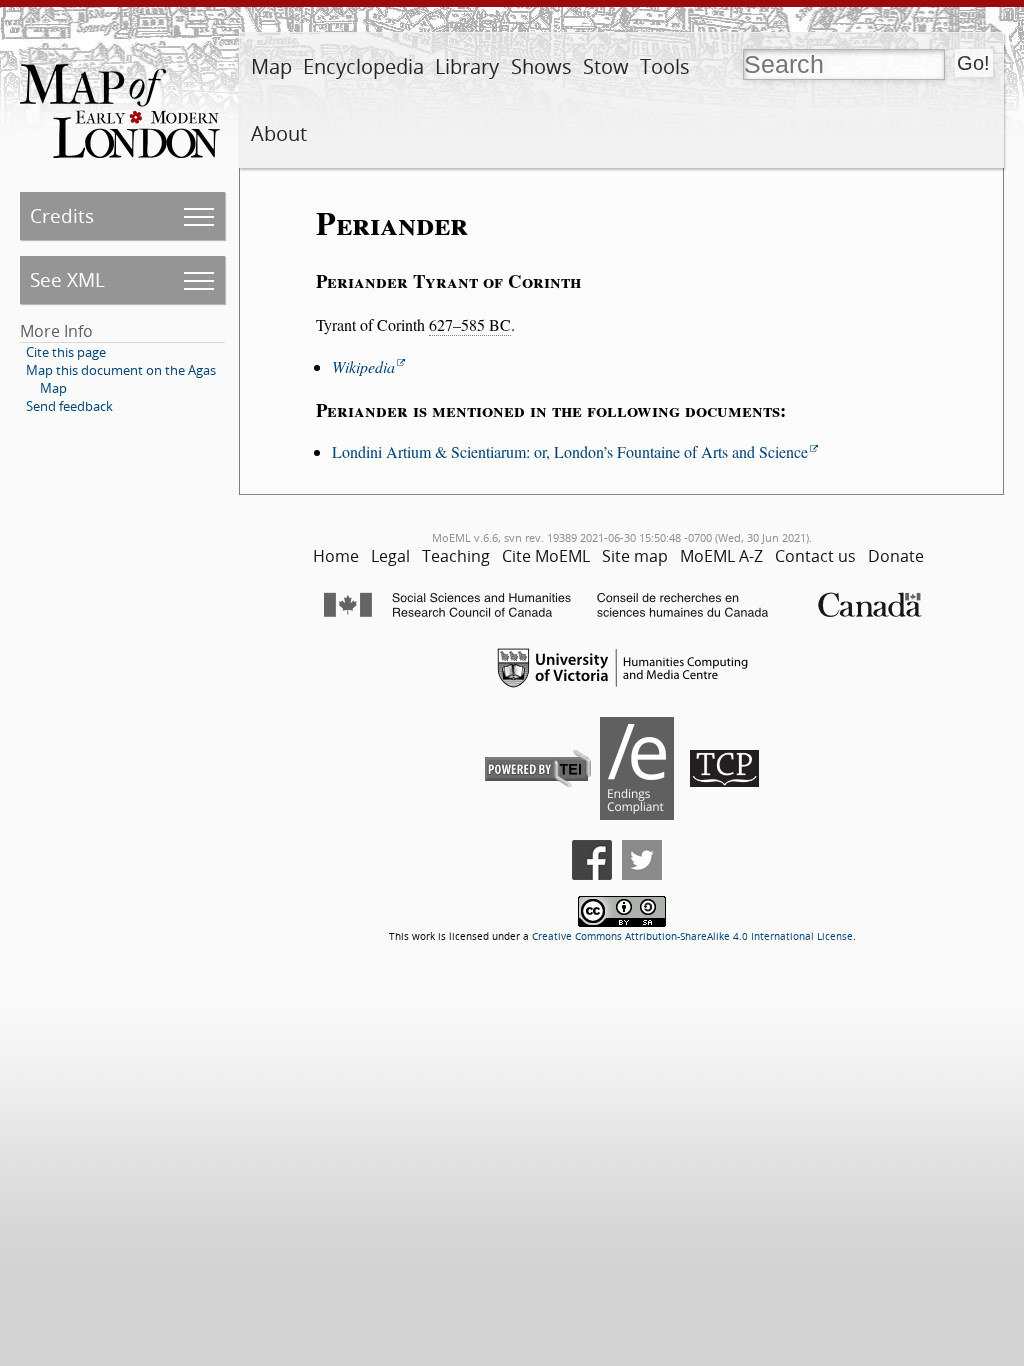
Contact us (815, 556)
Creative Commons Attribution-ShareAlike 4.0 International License (692, 936)
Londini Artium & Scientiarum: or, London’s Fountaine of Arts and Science (570, 451)
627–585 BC (470, 324)
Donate (896, 556)
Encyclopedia (363, 66)
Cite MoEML (546, 556)
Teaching (456, 556)
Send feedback (69, 406)
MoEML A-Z (721, 556)
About (279, 133)
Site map (635, 556)
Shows (541, 66)
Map (271, 66)
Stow (606, 66)
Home (336, 556)
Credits (62, 215)
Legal (390, 556)
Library (467, 66)
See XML (67, 279)
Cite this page (66, 352)
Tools (665, 66)
